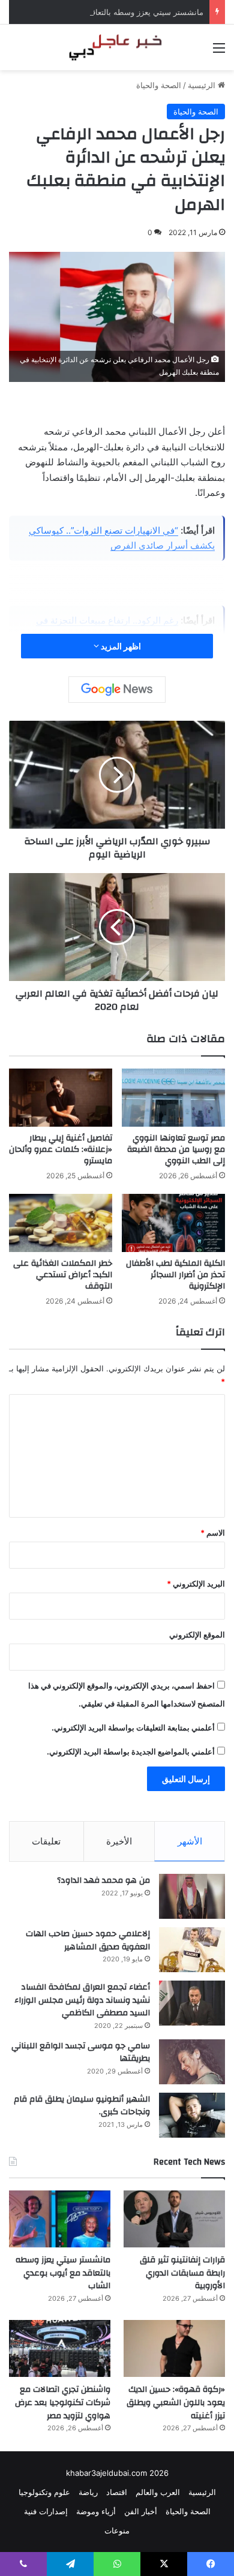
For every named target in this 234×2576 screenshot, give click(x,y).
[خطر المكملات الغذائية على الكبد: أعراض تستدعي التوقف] (61, 1223)
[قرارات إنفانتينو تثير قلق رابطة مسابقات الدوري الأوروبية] (174, 2219)
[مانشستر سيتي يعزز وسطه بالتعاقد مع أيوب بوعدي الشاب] (60, 2219)
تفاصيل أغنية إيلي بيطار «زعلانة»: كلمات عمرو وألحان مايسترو (61, 1149)
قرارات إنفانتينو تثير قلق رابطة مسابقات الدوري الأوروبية (182, 2273)
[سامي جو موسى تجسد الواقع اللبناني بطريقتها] (192, 2062)
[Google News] (117, 690)
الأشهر (190, 1841)
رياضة (88, 2492)
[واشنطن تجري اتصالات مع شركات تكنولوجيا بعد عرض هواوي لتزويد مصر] (60, 2348)
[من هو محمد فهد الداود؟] (192, 1896)
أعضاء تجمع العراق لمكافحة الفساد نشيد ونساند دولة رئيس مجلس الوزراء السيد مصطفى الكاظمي (82, 2000)
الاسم (213, 1533)
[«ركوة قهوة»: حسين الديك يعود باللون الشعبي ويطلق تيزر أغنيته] (174, 2348)
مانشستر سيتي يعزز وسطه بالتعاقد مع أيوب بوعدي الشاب (107, 12)
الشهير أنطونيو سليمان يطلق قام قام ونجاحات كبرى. (82, 2106)
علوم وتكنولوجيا (44, 2492)
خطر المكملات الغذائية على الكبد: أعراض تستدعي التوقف (63, 1275)
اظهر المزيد (120, 646)
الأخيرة (119, 1841)
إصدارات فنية (46, 2511)
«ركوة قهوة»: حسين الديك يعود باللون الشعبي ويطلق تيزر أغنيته (176, 2402)
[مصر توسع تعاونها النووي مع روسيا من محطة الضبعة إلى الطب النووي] (173, 1098)
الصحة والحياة (159, 85)
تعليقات (46, 1841)
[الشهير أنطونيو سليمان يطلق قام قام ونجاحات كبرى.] (192, 2115)
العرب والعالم (158, 2492)
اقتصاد (117, 2492)
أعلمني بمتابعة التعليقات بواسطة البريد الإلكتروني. (133, 1728)
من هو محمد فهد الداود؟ (103, 1880)
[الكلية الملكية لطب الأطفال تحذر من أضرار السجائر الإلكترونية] (173, 1223)
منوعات (117, 2530)
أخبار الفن (141, 2511)
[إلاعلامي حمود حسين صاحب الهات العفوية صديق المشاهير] (192, 1950)
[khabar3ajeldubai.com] (117, 47)
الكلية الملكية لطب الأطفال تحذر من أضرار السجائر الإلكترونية (175, 1275)
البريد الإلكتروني (196, 1584)
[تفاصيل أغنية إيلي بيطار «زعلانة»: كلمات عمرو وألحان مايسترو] (61, 1098)
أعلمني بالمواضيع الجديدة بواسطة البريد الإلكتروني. (131, 1752)
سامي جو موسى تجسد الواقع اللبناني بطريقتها (81, 2053)
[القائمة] (219, 52)
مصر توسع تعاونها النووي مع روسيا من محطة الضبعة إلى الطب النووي (176, 1149)
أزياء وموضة (96, 2511)
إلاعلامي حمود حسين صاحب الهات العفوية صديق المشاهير (88, 1940)
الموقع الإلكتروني (197, 1635)
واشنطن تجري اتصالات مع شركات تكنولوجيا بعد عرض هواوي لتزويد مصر (63, 2402)
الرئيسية (203, 85)
